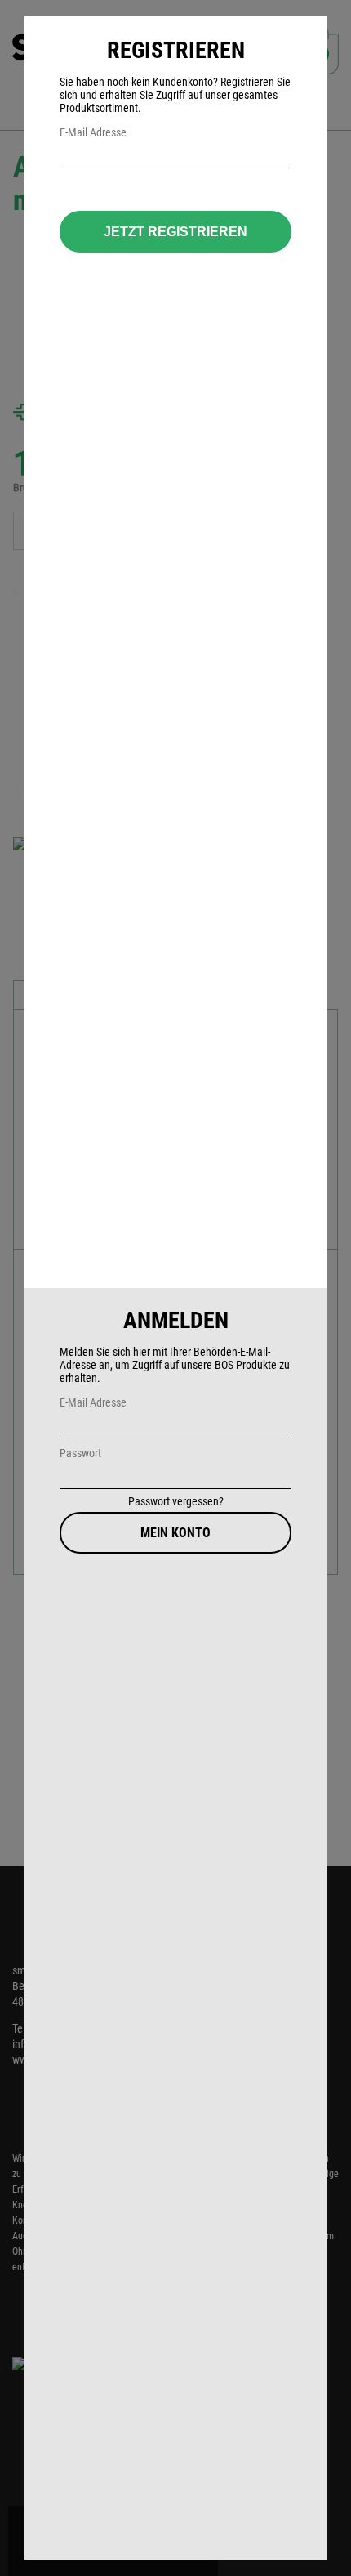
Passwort (80, 1453)
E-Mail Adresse (93, 1402)
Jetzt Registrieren (175, 232)
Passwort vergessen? (176, 1501)
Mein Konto (175, 1533)
